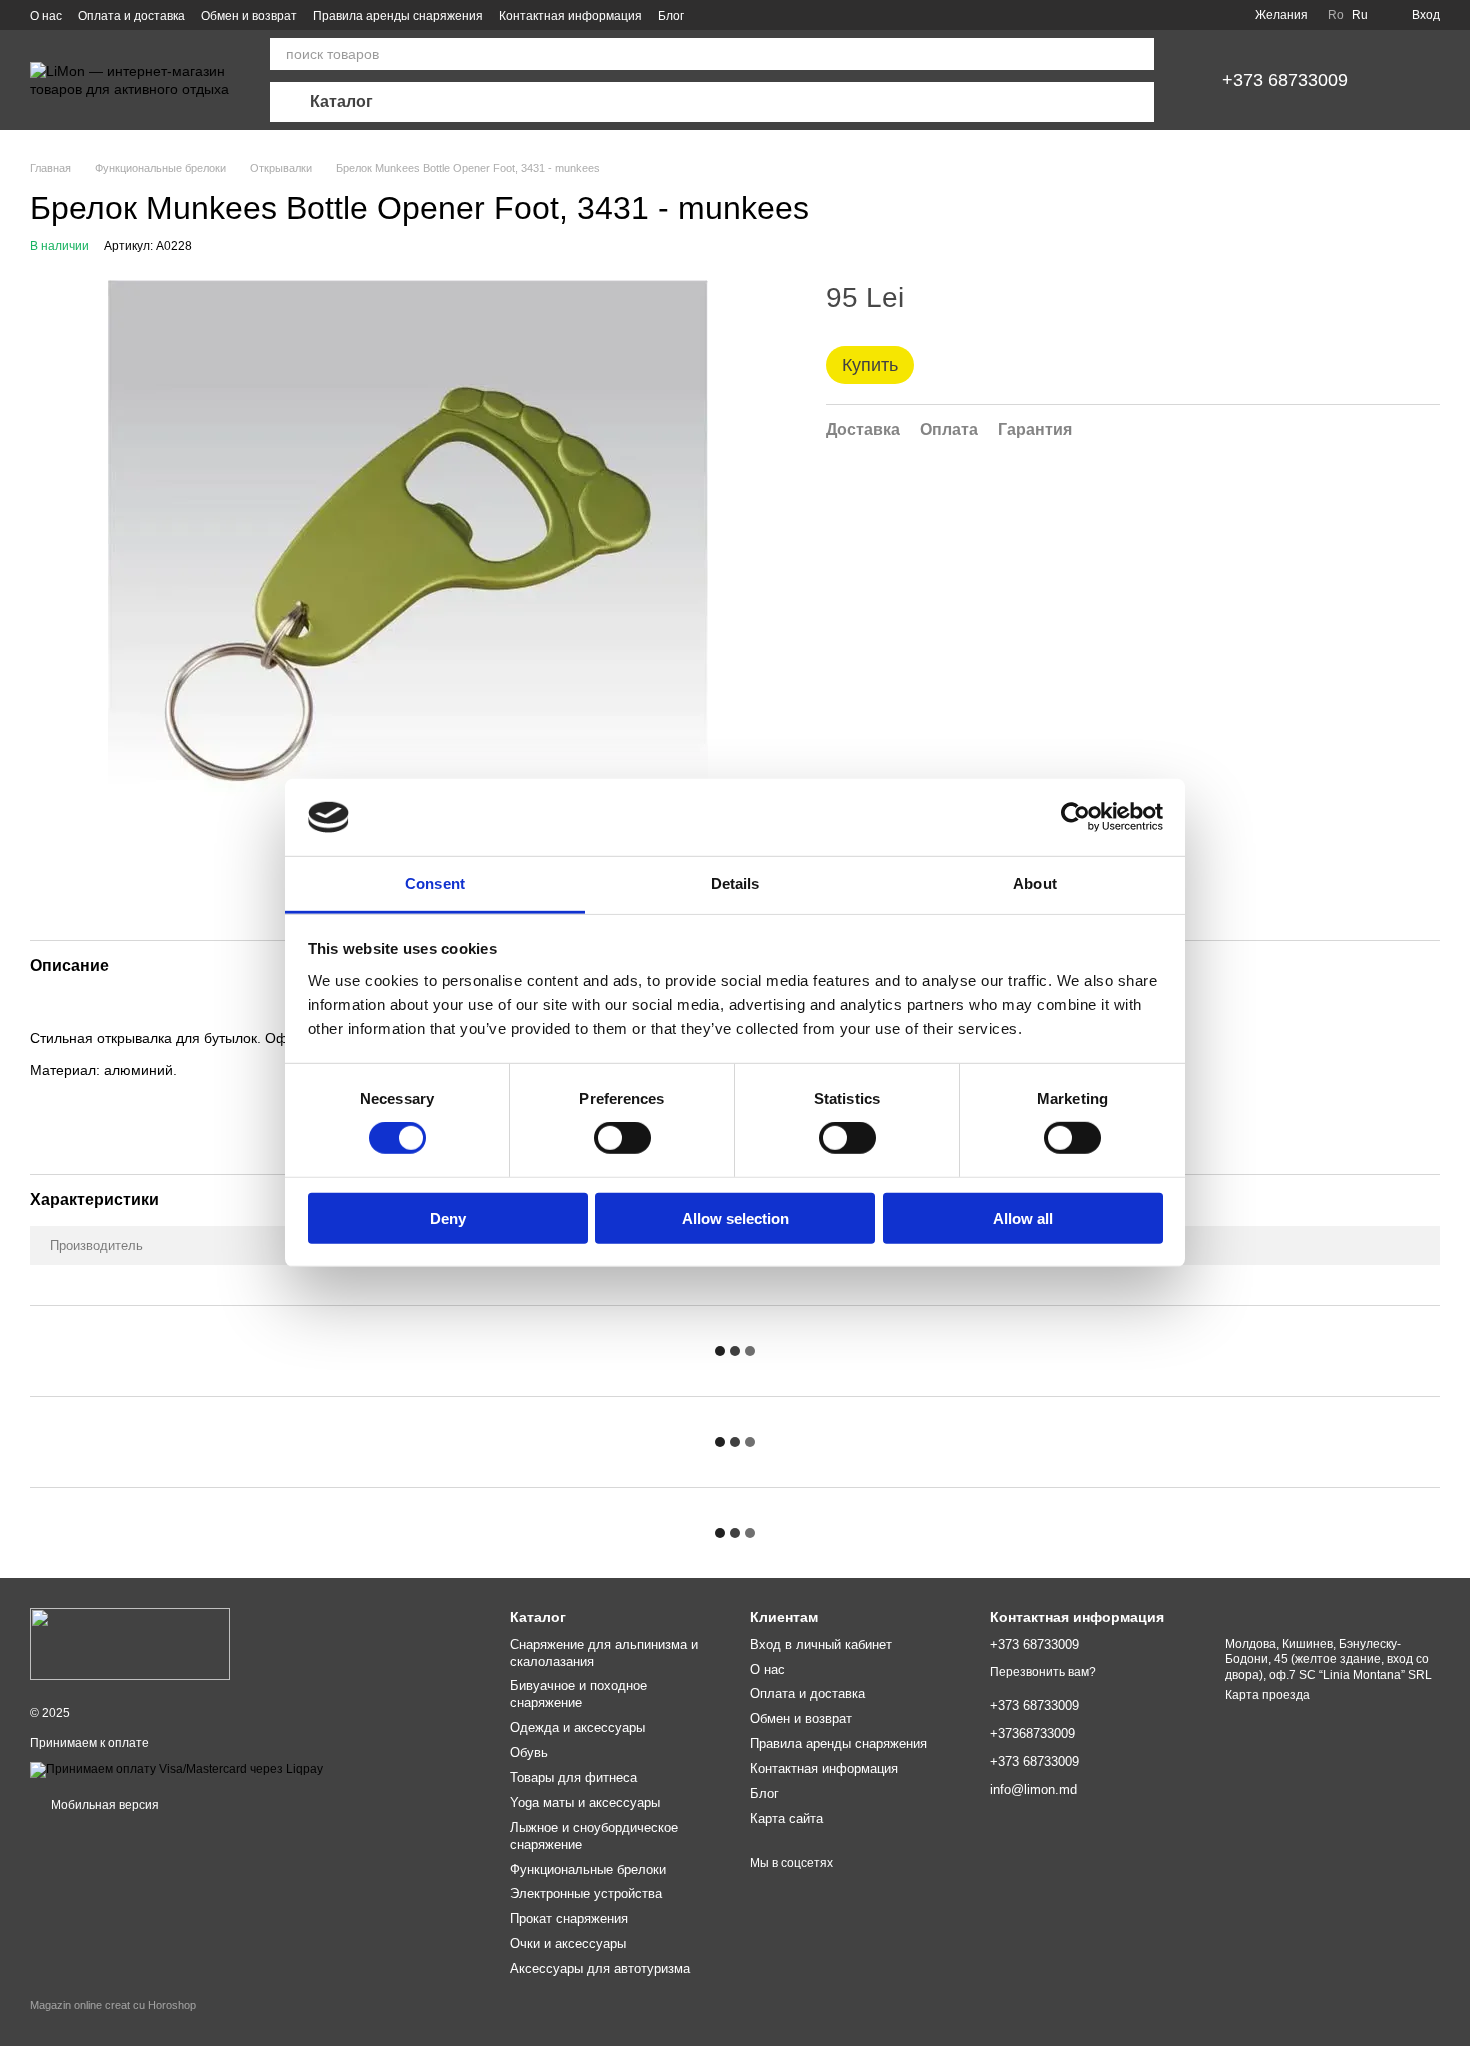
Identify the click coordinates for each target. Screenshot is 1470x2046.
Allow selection (735, 1217)
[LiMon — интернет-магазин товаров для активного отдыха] (130, 1644)
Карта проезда (1267, 1695)
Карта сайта (786, 1818)
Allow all (1023, 1217)
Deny (448, 1217)
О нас (46, 16)
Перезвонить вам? (1043, 1672)
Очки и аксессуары (568, 1943)
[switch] (622, 1138)
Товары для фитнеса (573, 1777)
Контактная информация (570, 16)
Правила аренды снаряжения (398, 16)
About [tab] (1035, 883)
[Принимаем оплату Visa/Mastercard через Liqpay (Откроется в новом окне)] (176, 1769)
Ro (1336, 15)
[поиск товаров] (1138, 54)
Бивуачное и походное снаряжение (578, 1694)
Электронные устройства (586, 1893)
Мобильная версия (103, 1805)
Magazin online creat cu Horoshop (113, 2005)
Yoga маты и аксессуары (585, 1802)
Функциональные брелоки (588, 1869)
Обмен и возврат (249, 16)
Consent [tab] (435, 883)
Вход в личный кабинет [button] (821, 1644)
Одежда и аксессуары (577, 1727)
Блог (671, 16)
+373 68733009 (1285, 80)
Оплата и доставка (131, 16)
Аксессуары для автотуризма (600, 1968)
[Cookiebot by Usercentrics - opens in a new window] (1075, 817)
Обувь (529, 1752)
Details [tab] (735, 883)
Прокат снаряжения (569, 1918)
